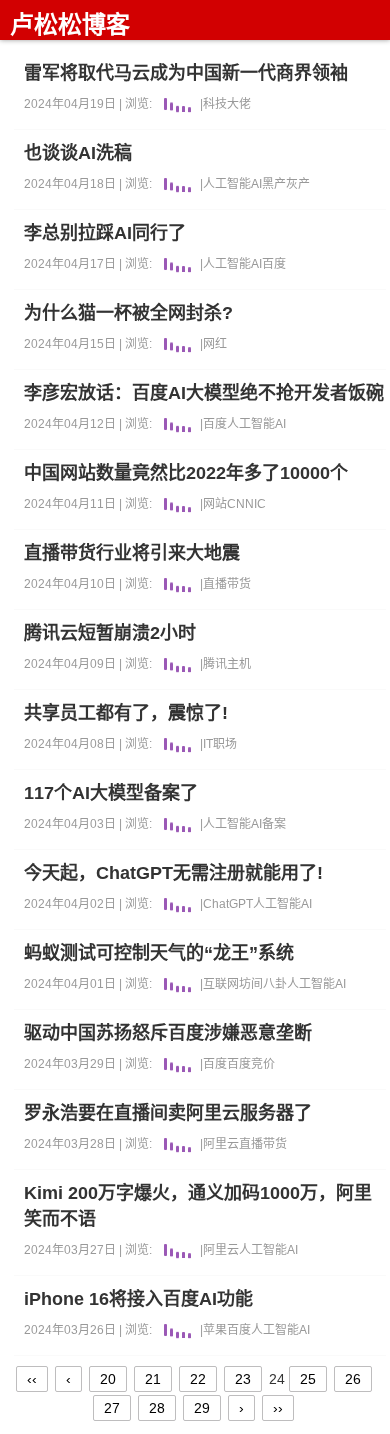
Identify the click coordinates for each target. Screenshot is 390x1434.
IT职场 (220, 744)
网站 (215, 504)
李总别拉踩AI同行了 (105, 233)
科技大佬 (227, 104)
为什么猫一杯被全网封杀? (128, 313)
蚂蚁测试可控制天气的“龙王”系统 (159, 953)
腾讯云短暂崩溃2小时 (110, 633)
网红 (215, 344)
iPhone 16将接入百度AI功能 (138, 1299)
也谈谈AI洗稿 (78, 153)
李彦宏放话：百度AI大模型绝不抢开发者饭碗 (204, 393)
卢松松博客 (70, 24)
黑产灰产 (286, 184)
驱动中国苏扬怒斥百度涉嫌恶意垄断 (168, 1033)
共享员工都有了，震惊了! (126, 713)
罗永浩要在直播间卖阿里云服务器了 (168, 1113)
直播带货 (227, 584)
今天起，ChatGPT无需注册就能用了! (173, 873)
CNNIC (246, 504)
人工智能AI (232, 184)
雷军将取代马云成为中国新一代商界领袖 (186, 73)
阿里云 (221, 1144)
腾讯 (215, 664)
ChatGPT (228, 904)
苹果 (215, 1330)
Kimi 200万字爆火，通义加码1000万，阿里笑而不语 (198, 1206)
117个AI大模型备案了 (111, 793)
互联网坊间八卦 (245, 984)
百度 (274, 264)
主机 (239, 664)
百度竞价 (251, 1064)
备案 (274, 824)
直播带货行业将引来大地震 (132, 553)
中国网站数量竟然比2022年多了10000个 (186, 473)
